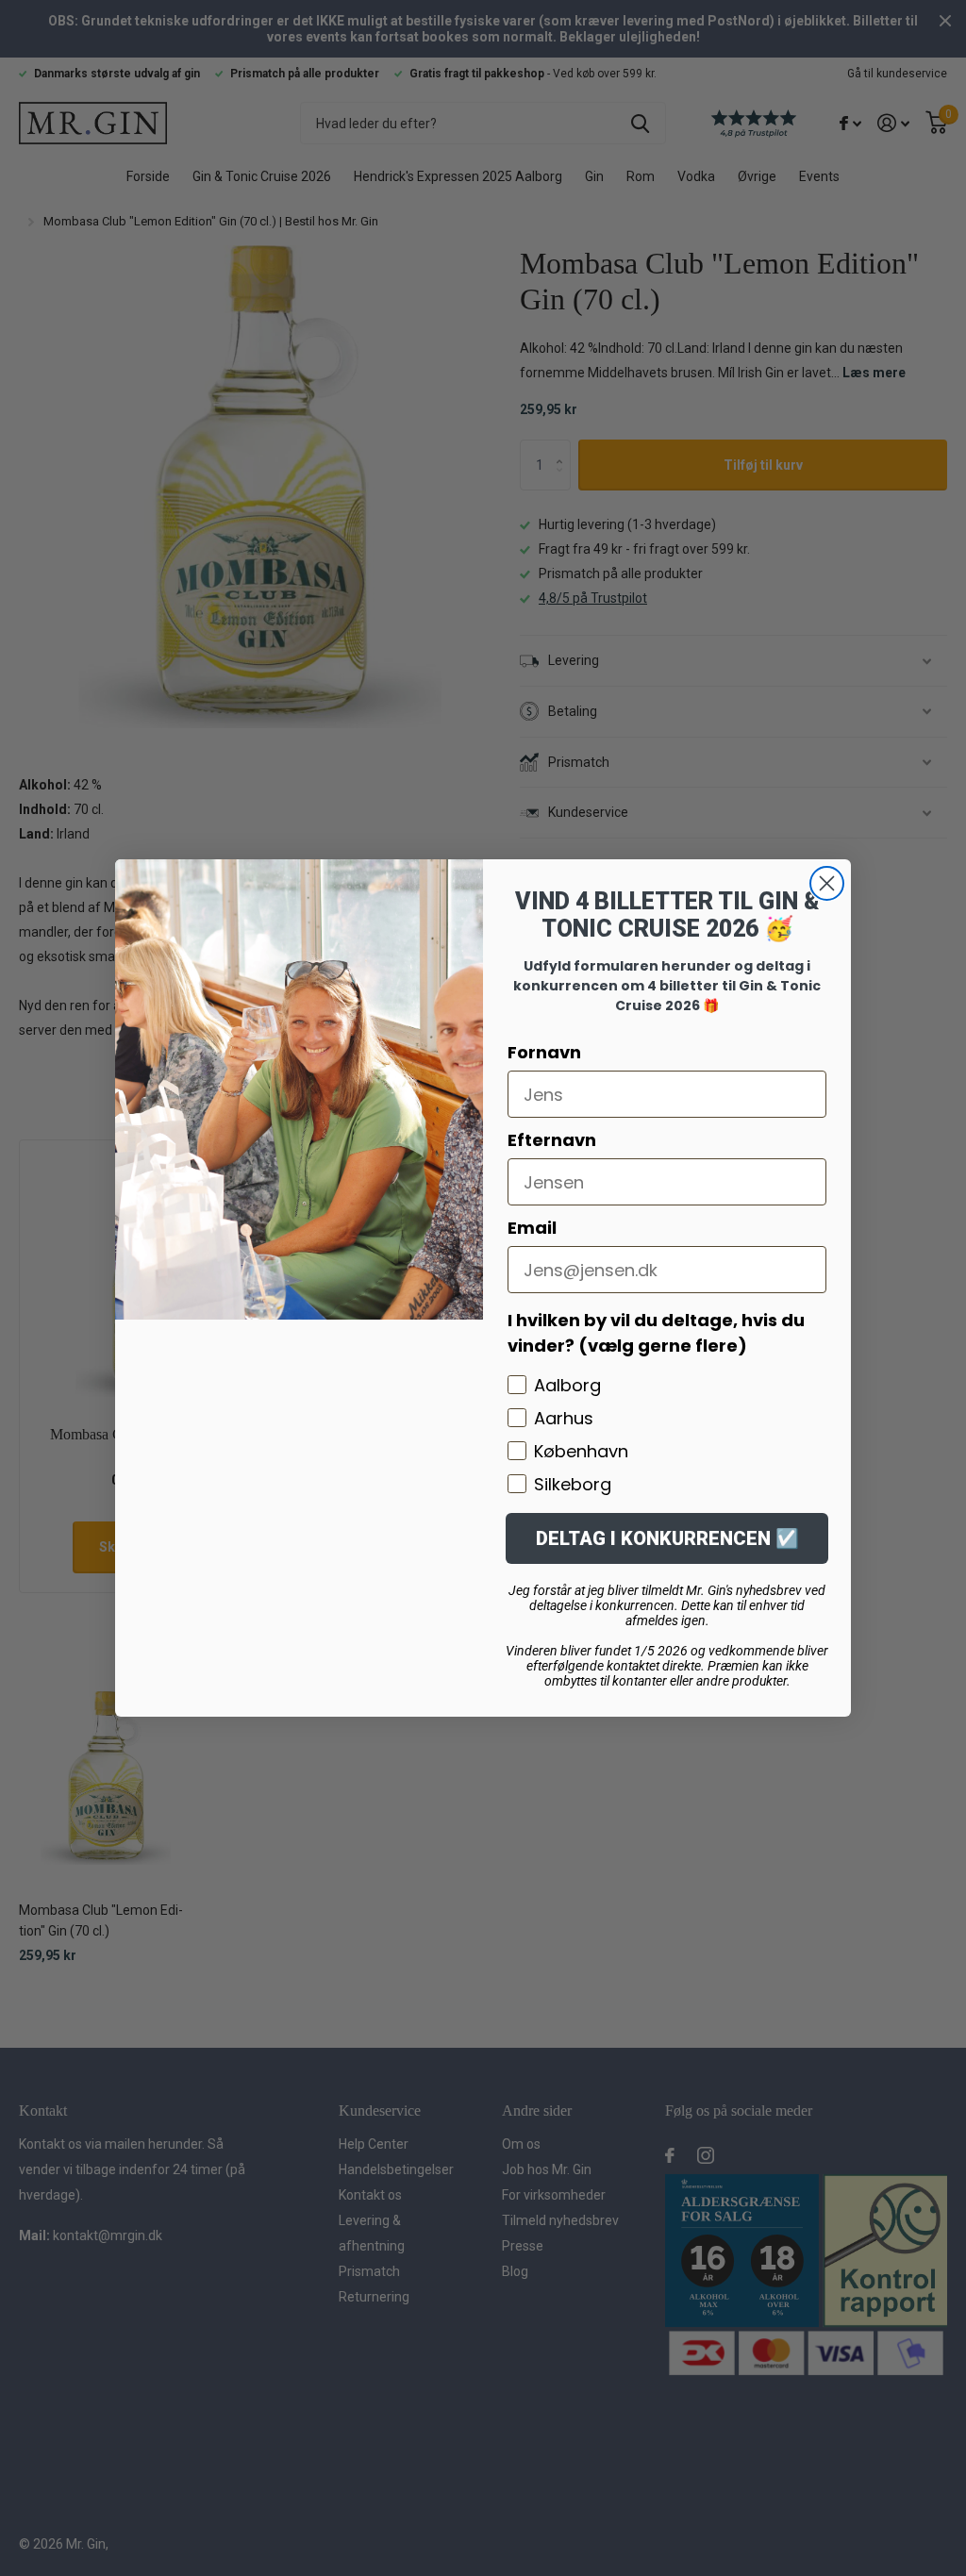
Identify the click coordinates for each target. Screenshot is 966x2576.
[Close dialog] (827, 883)
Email (532, 1228)
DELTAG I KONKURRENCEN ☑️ (667, 1538)
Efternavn (552, 1140)
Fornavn (544, 1052)
